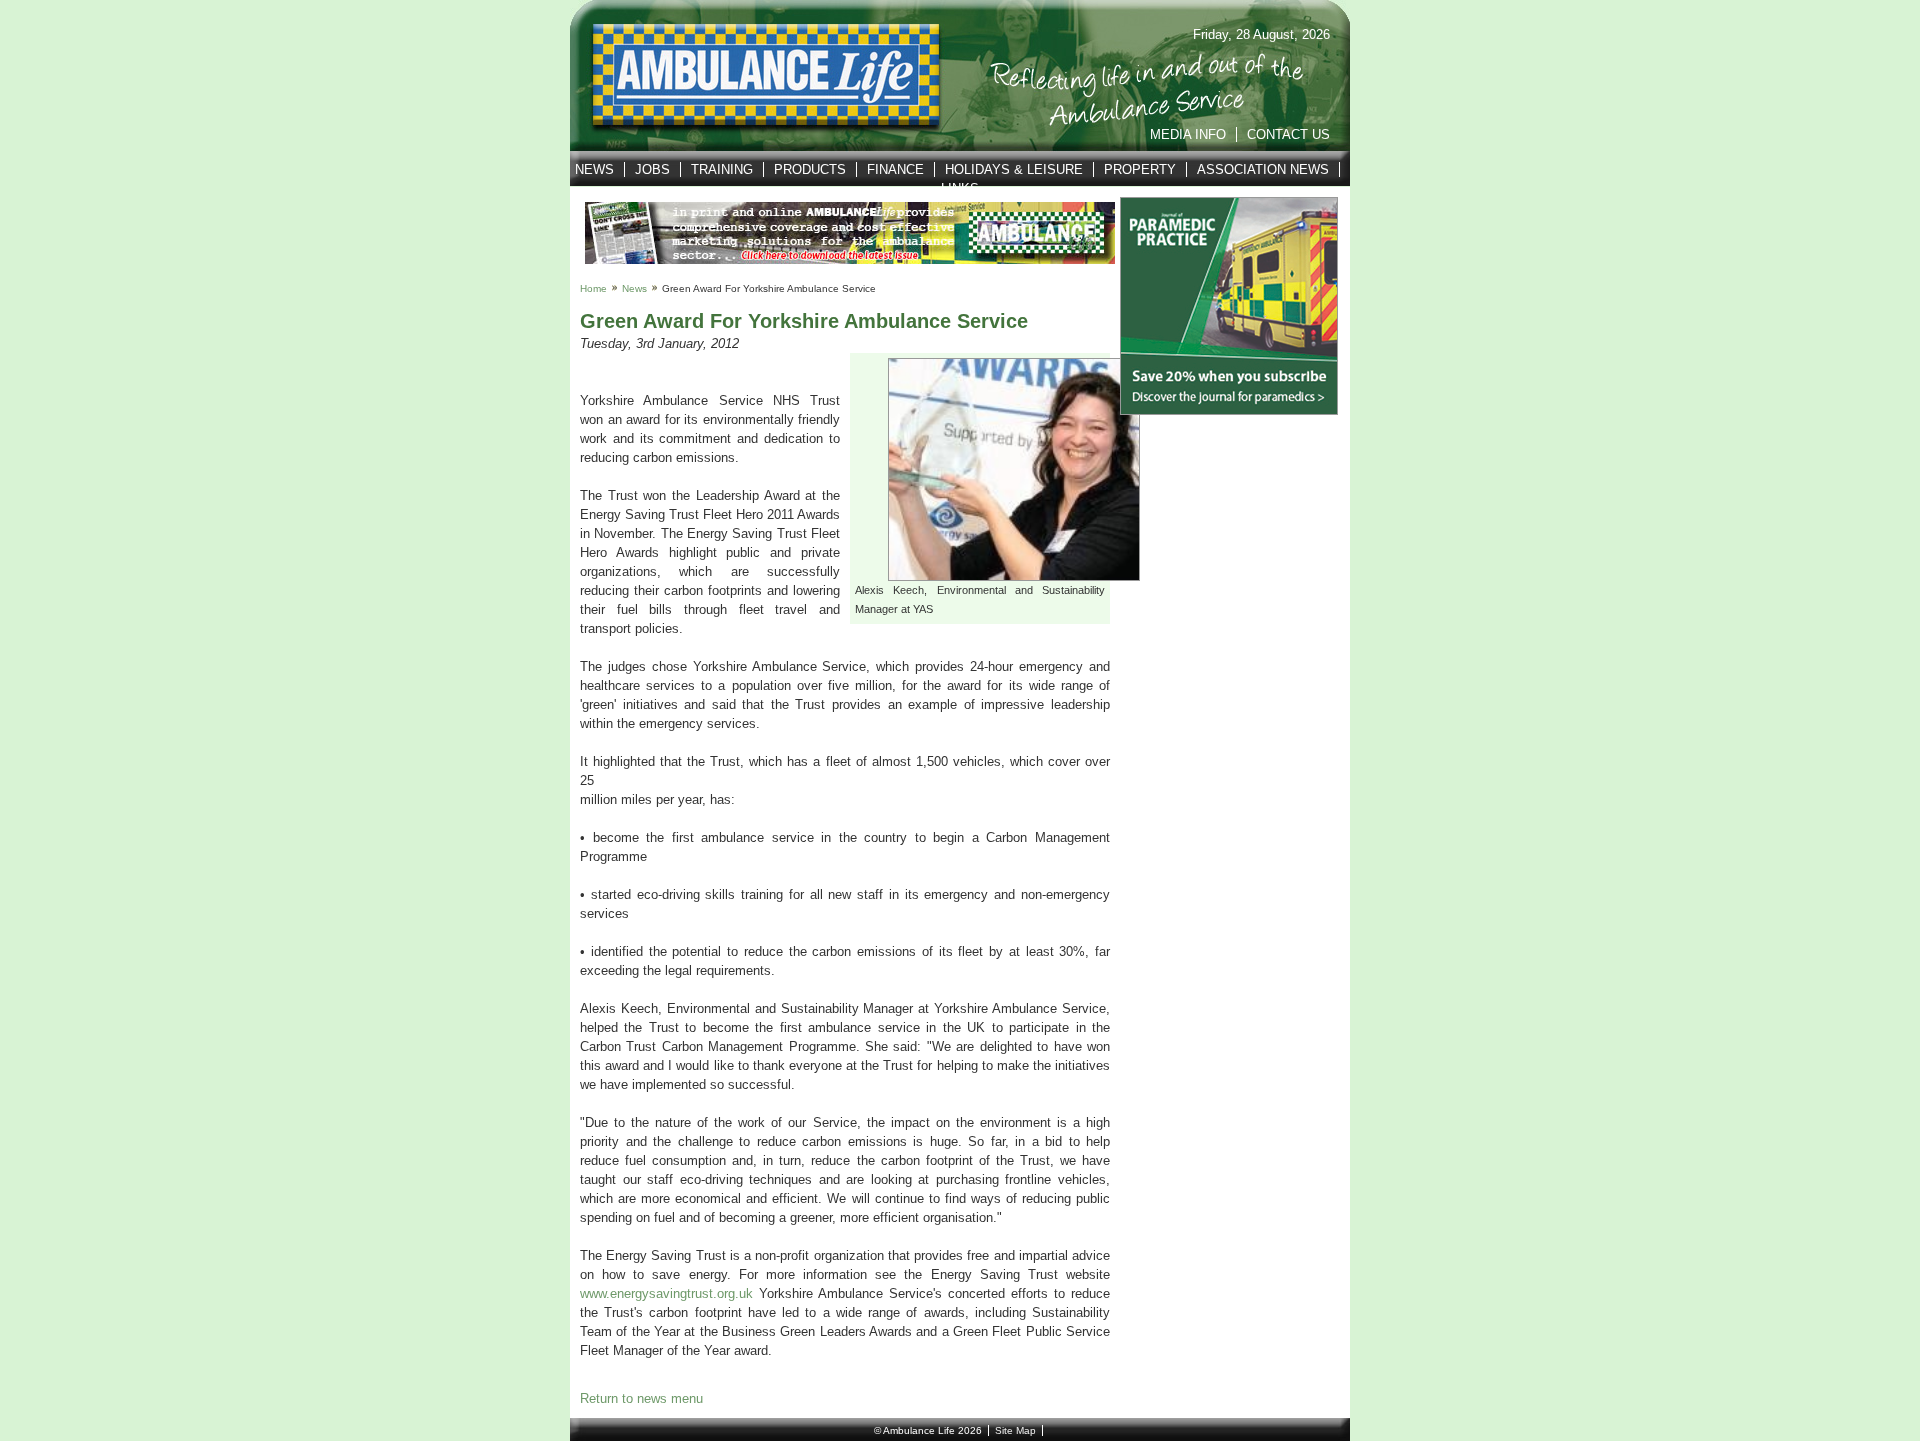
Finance (895, 169)
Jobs (652, 169)
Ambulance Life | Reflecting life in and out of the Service (753, 76)
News (594, 169)
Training (722, 169)
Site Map (1015, 1430)
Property (1140, 169)
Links (960, 188)
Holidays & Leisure (1014, 169)
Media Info (1188, 134)
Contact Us (1288, 134)
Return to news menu (641, 1398)
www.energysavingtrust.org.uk (666, 1293)
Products (810, 169)
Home (593, 288)
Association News (1263, 169)
